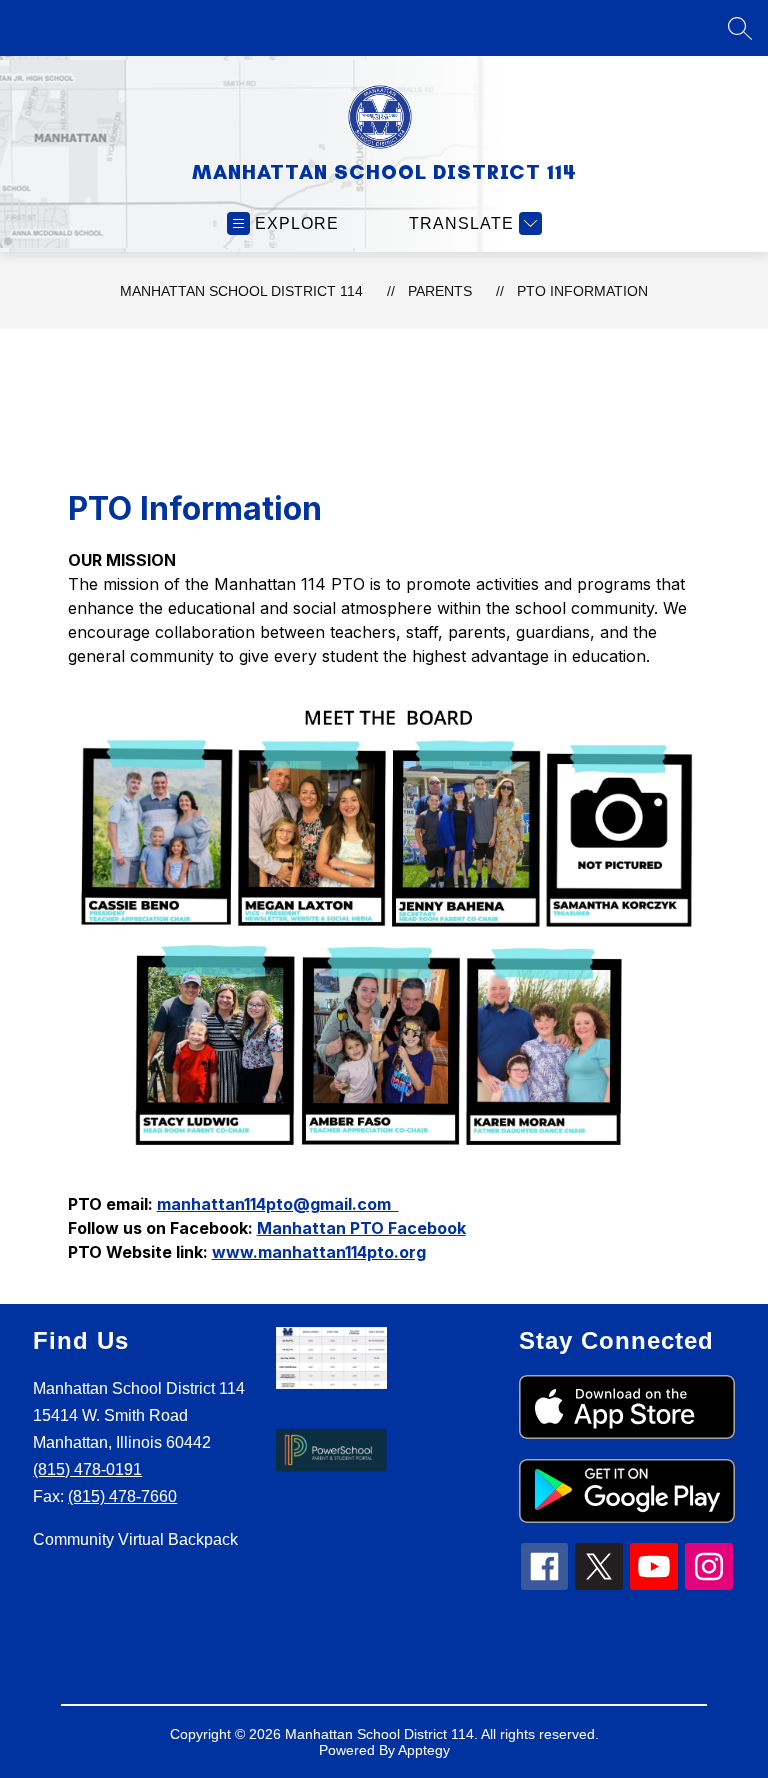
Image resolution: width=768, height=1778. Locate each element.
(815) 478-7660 (122, 1496)
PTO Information (582, 291)
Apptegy (424, 1750)
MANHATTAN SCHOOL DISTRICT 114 (241, 291)
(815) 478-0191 (87, 1469)
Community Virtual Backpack (135, 1539)
